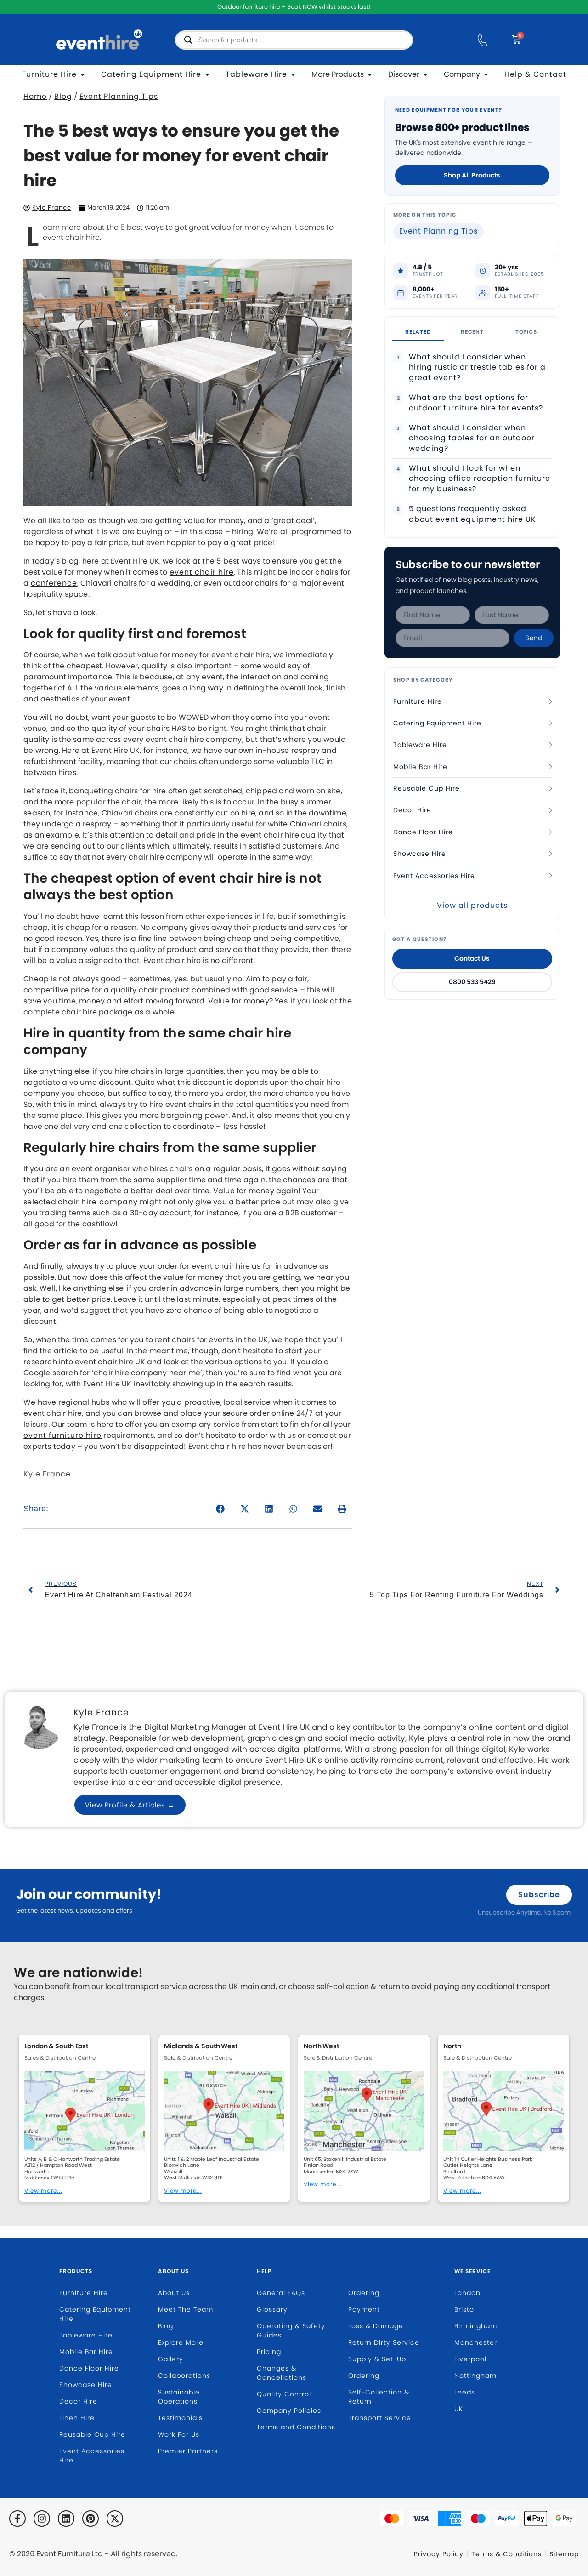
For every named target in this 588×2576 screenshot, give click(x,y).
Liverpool (470, 2359)
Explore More (181, 2342)
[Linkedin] (66, 2519)
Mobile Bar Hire (420, 767)
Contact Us (472, 958)
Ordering (364, 2293)
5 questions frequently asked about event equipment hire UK (472, 514)
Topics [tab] (526, 332)
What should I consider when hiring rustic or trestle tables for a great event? (477, 368)
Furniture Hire (418, 701)
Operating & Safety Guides (291, 2331)
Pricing (269, 2352)
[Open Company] (486, 74)
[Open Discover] (425, 74)
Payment (364, 2309)
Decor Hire (412, 810)
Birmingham (476, 2326)
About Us (173, 2271)
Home (35, 96)
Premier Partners (188, 2451)
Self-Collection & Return (379, 2397)
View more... (43, 2191)
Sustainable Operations (179, 2397)
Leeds (465, 2392)
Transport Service (380, 2418)
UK (459, 2409)
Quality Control (284, 2394)
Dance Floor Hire (423, 832)
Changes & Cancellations (282, 2373)
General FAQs (281, 2293)
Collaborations (184, 2376)
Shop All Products (472, 175)
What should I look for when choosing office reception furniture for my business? (480, 479)
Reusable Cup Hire (427, 788)
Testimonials (180, 2418)
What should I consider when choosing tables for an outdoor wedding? (472, 438)
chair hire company (98, 1202)
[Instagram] (42, 2519)
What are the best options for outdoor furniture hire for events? (476, 403)
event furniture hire (62, 1435)
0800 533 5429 (472, 982)
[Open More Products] (370, 74)
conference (54, 583)
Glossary (272, 2309)
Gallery (171, 2359)
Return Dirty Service (384, 2342)
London (467, 2293)
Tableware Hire (420, 745)
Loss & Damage (376, 2326)
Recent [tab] (472, 332)
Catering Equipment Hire (437, 723)
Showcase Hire (420, 854)
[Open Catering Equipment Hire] (207, 74)
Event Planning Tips (119, 96)
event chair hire (202, 572)
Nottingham (475, 2376)
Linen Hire (77, 2418)
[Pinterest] (90, 2519)
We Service (472, 2271)
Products (76, 2271)
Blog (63, 96)
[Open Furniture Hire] (83, 74)
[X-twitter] (115, 2519)
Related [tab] (418, 332)
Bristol (465, 2309)
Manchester (476, 2342)
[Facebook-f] (17, 2519)
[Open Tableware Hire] (293, 74)
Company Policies (289, 2411)
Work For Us (179, 2434)
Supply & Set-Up (377, 2359)
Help (264, 2271)
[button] (221, 1509)
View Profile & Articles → (130, 1805)
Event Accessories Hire (434, 876)
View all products (472, 905)
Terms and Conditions (296, 2427)
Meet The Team (186, 2309)
